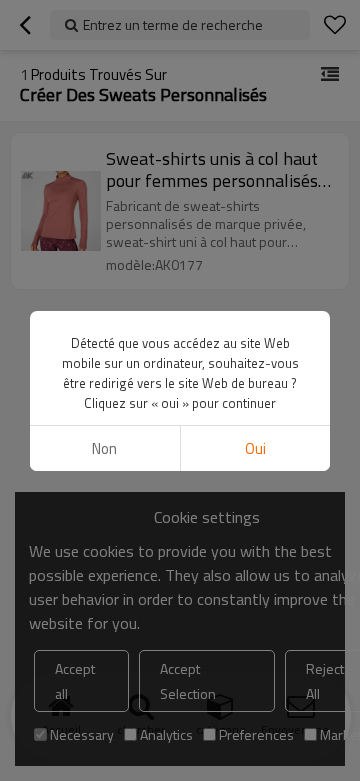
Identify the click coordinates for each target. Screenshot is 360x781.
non (104, 448)
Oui (255, 448)
